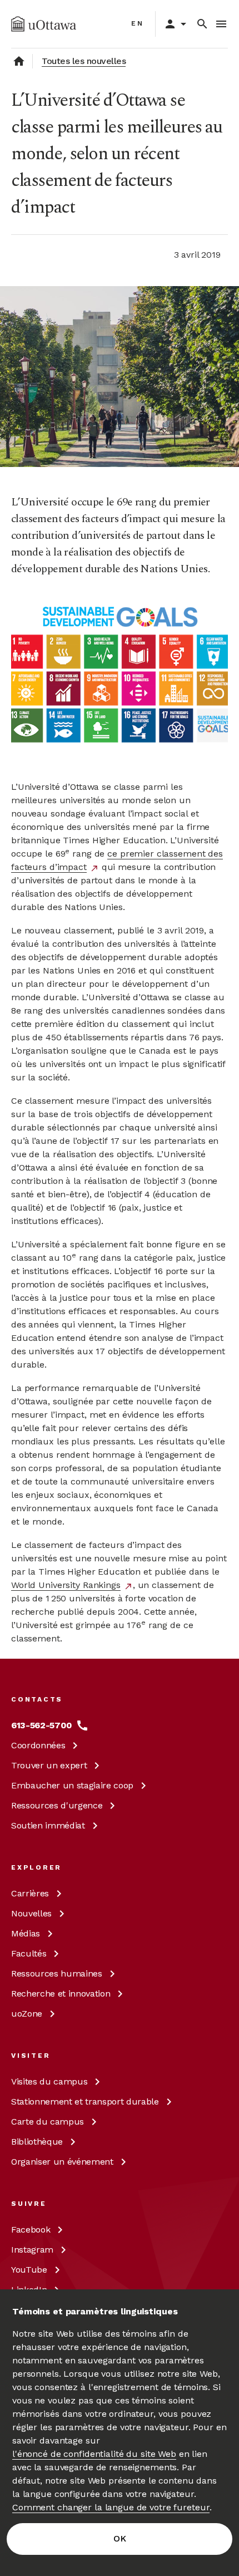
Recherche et (61, 1994)
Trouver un (49, 1765)
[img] (44, 24)
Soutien (48, 1825)
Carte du (48, 2122)
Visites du (49, 2081)
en (138, 23)
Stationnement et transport (85, 2101)
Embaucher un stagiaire (72, 1785)
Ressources (57, 1805)
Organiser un (62, 2162)
